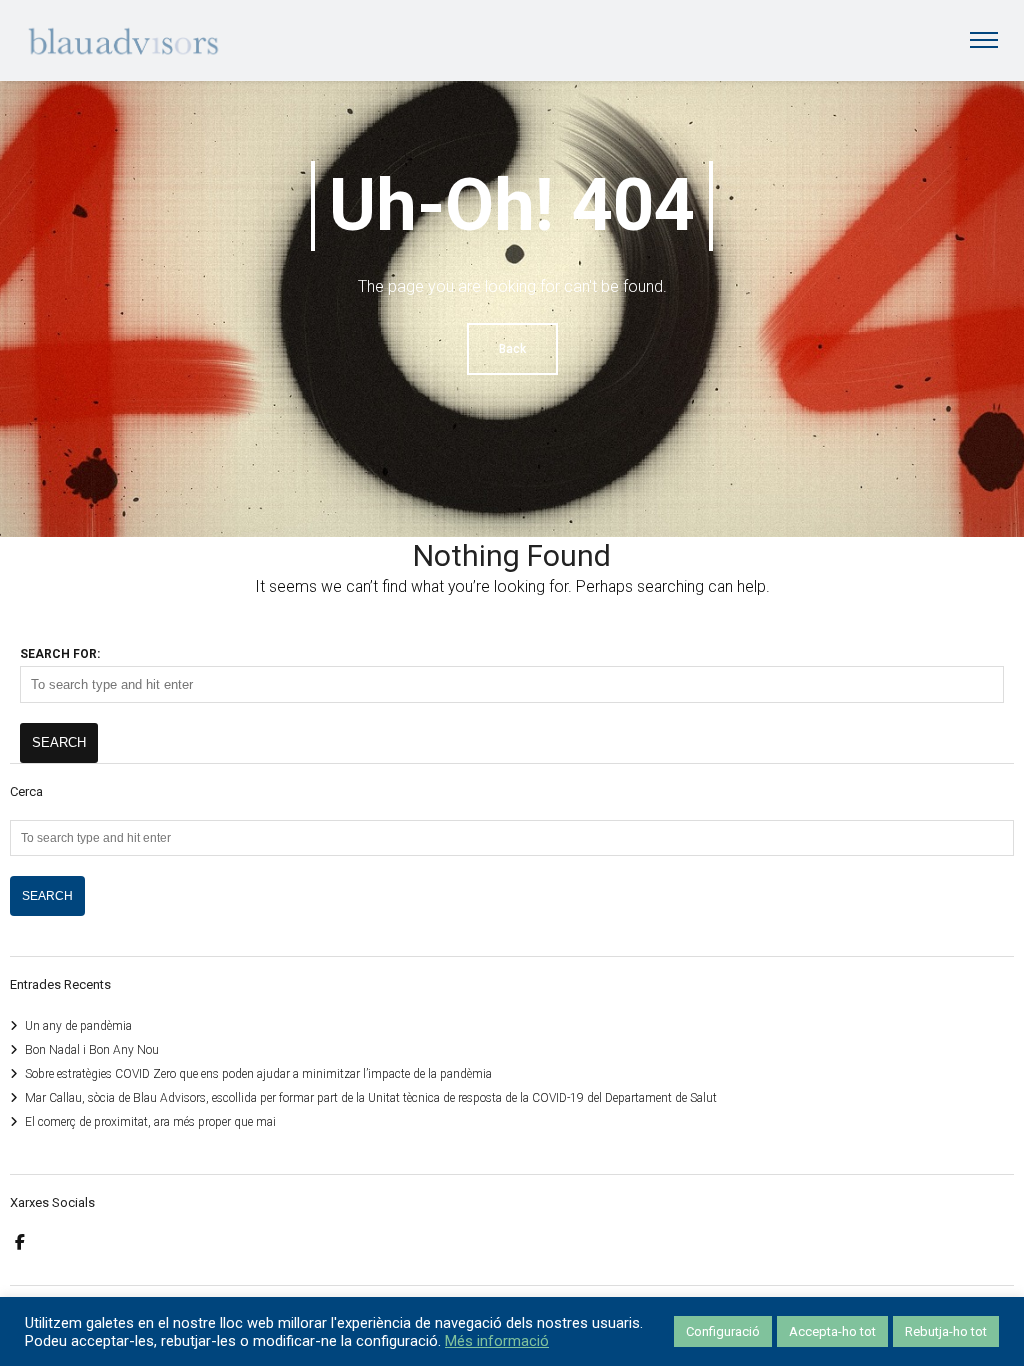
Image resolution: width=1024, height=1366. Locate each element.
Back (512, 349)
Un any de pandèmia (78, 1026)
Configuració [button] (723, 1331)
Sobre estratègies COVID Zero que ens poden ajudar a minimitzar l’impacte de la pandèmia (258, 1074)
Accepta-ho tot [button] (832, 1331)
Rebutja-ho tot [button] (946, 1331)
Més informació (497, 1341)
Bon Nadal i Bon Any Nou (92, 1050)
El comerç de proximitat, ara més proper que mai (150, 1122)
